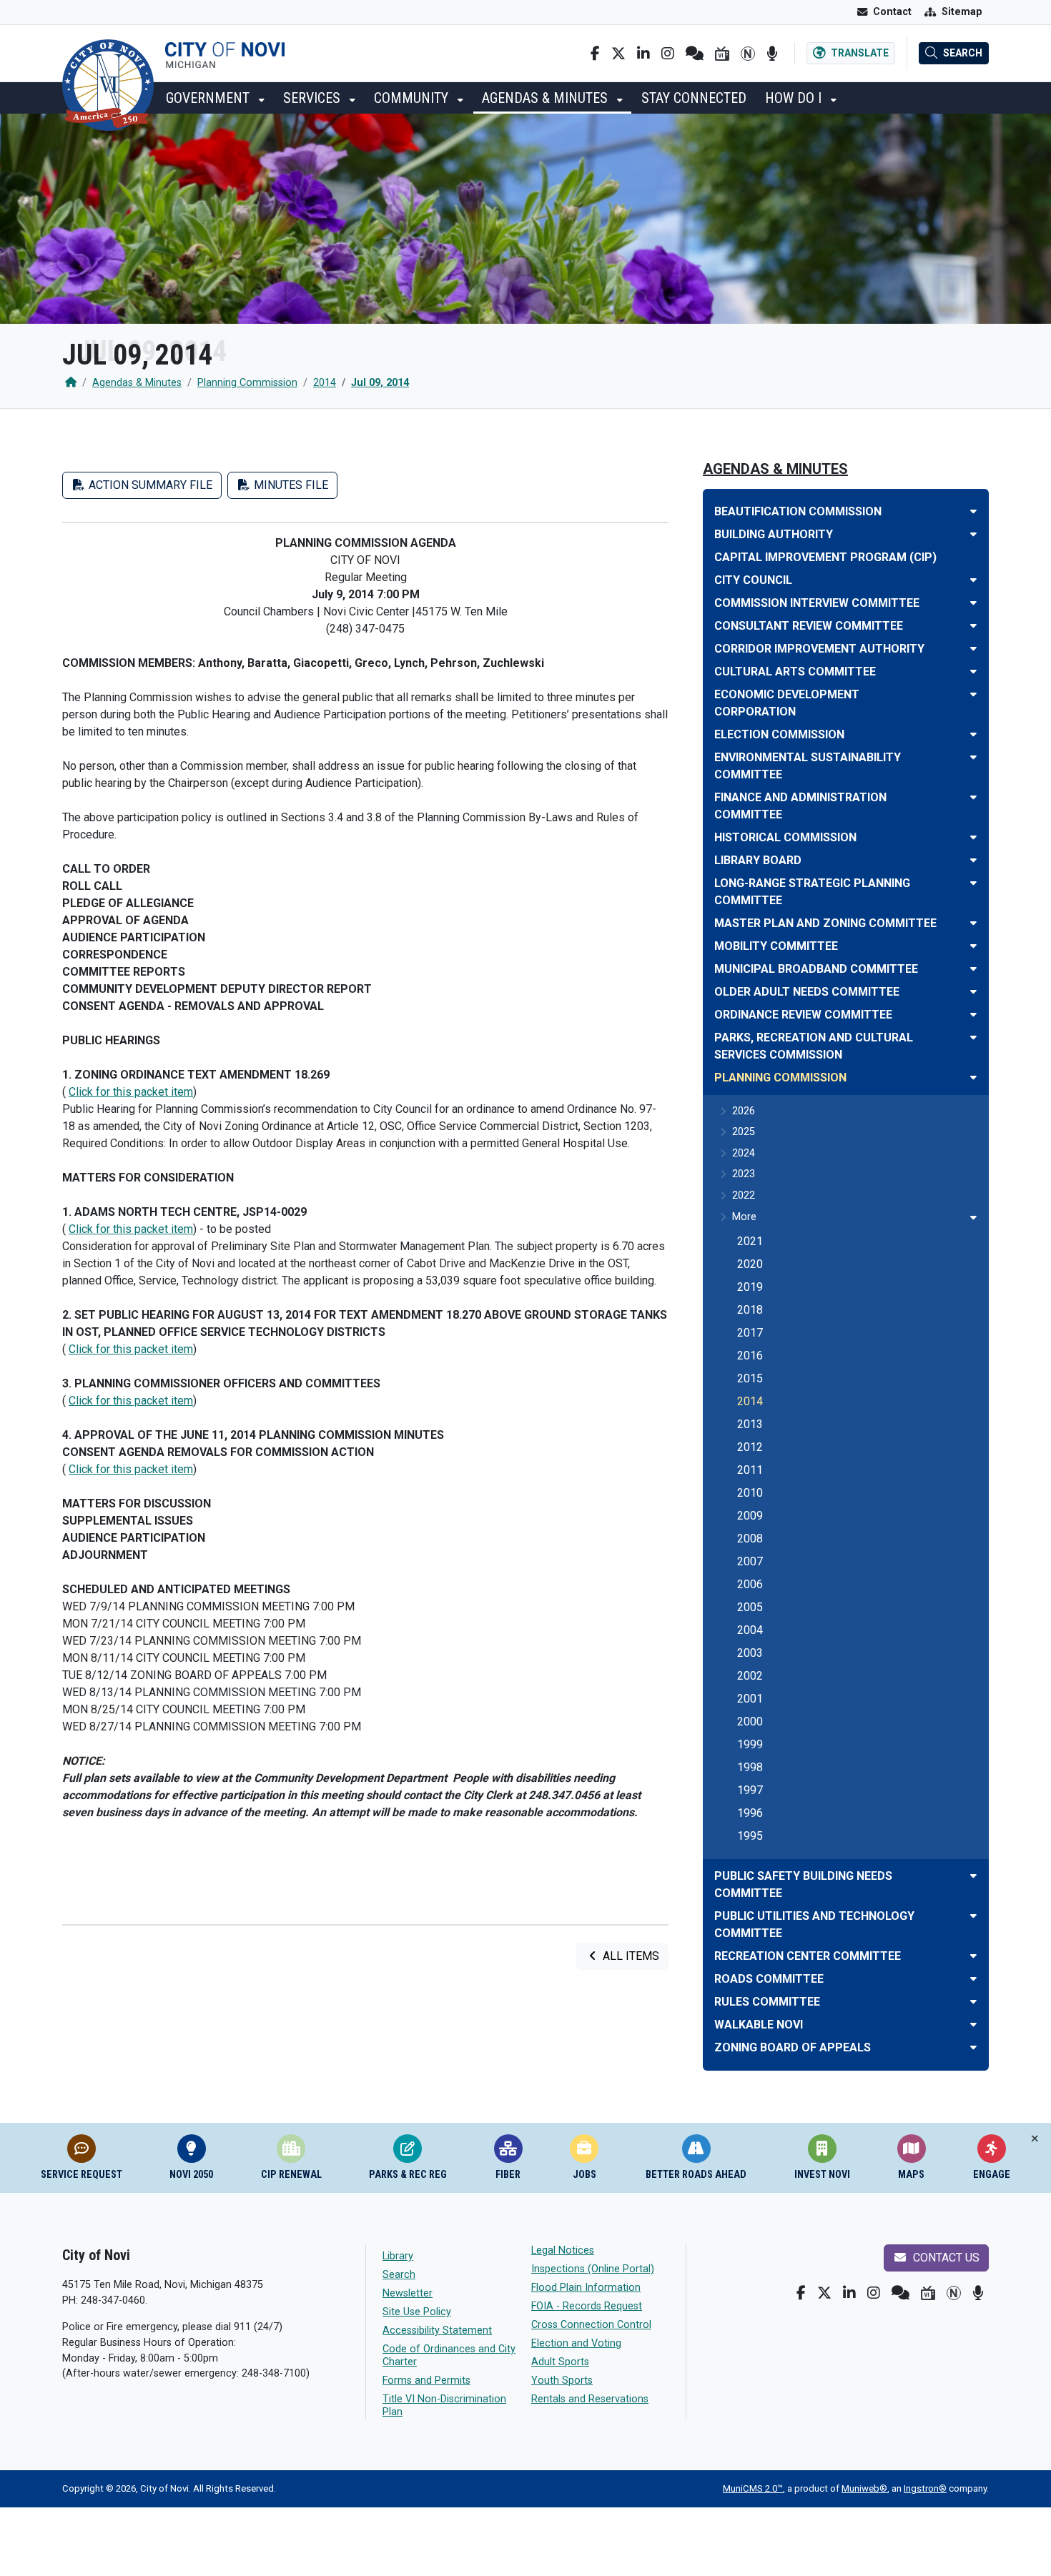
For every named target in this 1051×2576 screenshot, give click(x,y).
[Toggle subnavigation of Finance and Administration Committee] (973, 797)
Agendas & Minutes (547, 98)
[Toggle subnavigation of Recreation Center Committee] (973, 1956)
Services (314, 98)
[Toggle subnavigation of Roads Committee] (973, 1979)
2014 (325, 383)
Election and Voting (576, 2343)
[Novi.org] (748, 54)
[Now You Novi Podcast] (772, 54)
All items (630, 1956)
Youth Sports (562, 2381)
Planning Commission (247, 383)
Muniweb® (864, 2488)
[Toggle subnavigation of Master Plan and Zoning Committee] (973, 923)
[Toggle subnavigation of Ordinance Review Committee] (973, 1015)
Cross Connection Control (591, 2325)
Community (413, 98)
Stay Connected (694, 98)
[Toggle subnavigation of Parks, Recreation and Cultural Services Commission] (973, 1037)
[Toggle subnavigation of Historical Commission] (973, 837)
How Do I (795, 98)
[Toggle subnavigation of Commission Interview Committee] (973, 603)
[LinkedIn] (643, 54)
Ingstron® (925, 2488)
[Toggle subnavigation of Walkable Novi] (973, 2025)
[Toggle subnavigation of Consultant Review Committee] (973, 626)
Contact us (945, 2258)
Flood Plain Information (586, 2288)
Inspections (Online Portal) (593, 2269)
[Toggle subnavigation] (973, 1218)
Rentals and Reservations (590, 2399)
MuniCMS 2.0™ (753, 2488)
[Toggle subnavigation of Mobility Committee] (973, 946)
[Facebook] (595, 54)
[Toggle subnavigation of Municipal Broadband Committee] (973, 969)
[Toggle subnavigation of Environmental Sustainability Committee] (973, 757)
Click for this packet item (131, 1092)
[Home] (71, 383)
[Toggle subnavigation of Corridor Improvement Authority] (973, 649)
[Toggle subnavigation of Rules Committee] (973, 2002)
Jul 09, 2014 (380, 383)
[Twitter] (618, 54)
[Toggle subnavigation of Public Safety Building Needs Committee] (973, 1876)
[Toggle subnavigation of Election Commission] (973, 734)
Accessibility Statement (437, 2330)
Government (209, 98)
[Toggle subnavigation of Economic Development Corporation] (973, 694)
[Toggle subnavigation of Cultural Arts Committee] (973, 672)
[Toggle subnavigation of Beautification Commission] (973, 511)
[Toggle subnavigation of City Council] (973, 580)
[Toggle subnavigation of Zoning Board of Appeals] (973, 2047)
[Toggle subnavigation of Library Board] (973, 860)
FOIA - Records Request (587, 2306)
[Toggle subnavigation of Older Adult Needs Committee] (973, 992)
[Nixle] (695, 54)
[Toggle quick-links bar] (1035, 2139)
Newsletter (408, 2293)
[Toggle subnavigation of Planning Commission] (973, 1078)
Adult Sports (560, 2362)
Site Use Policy (417, 2312)
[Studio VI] (722, 54)
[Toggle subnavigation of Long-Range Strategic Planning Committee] (973, 883)
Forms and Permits (426, 2381)
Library (398, 2256)
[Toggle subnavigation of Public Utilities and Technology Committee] (973, 1916)
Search (399, 2275)
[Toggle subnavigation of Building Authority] (973, 534)
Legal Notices (563, 2250)
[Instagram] (668, 54)
